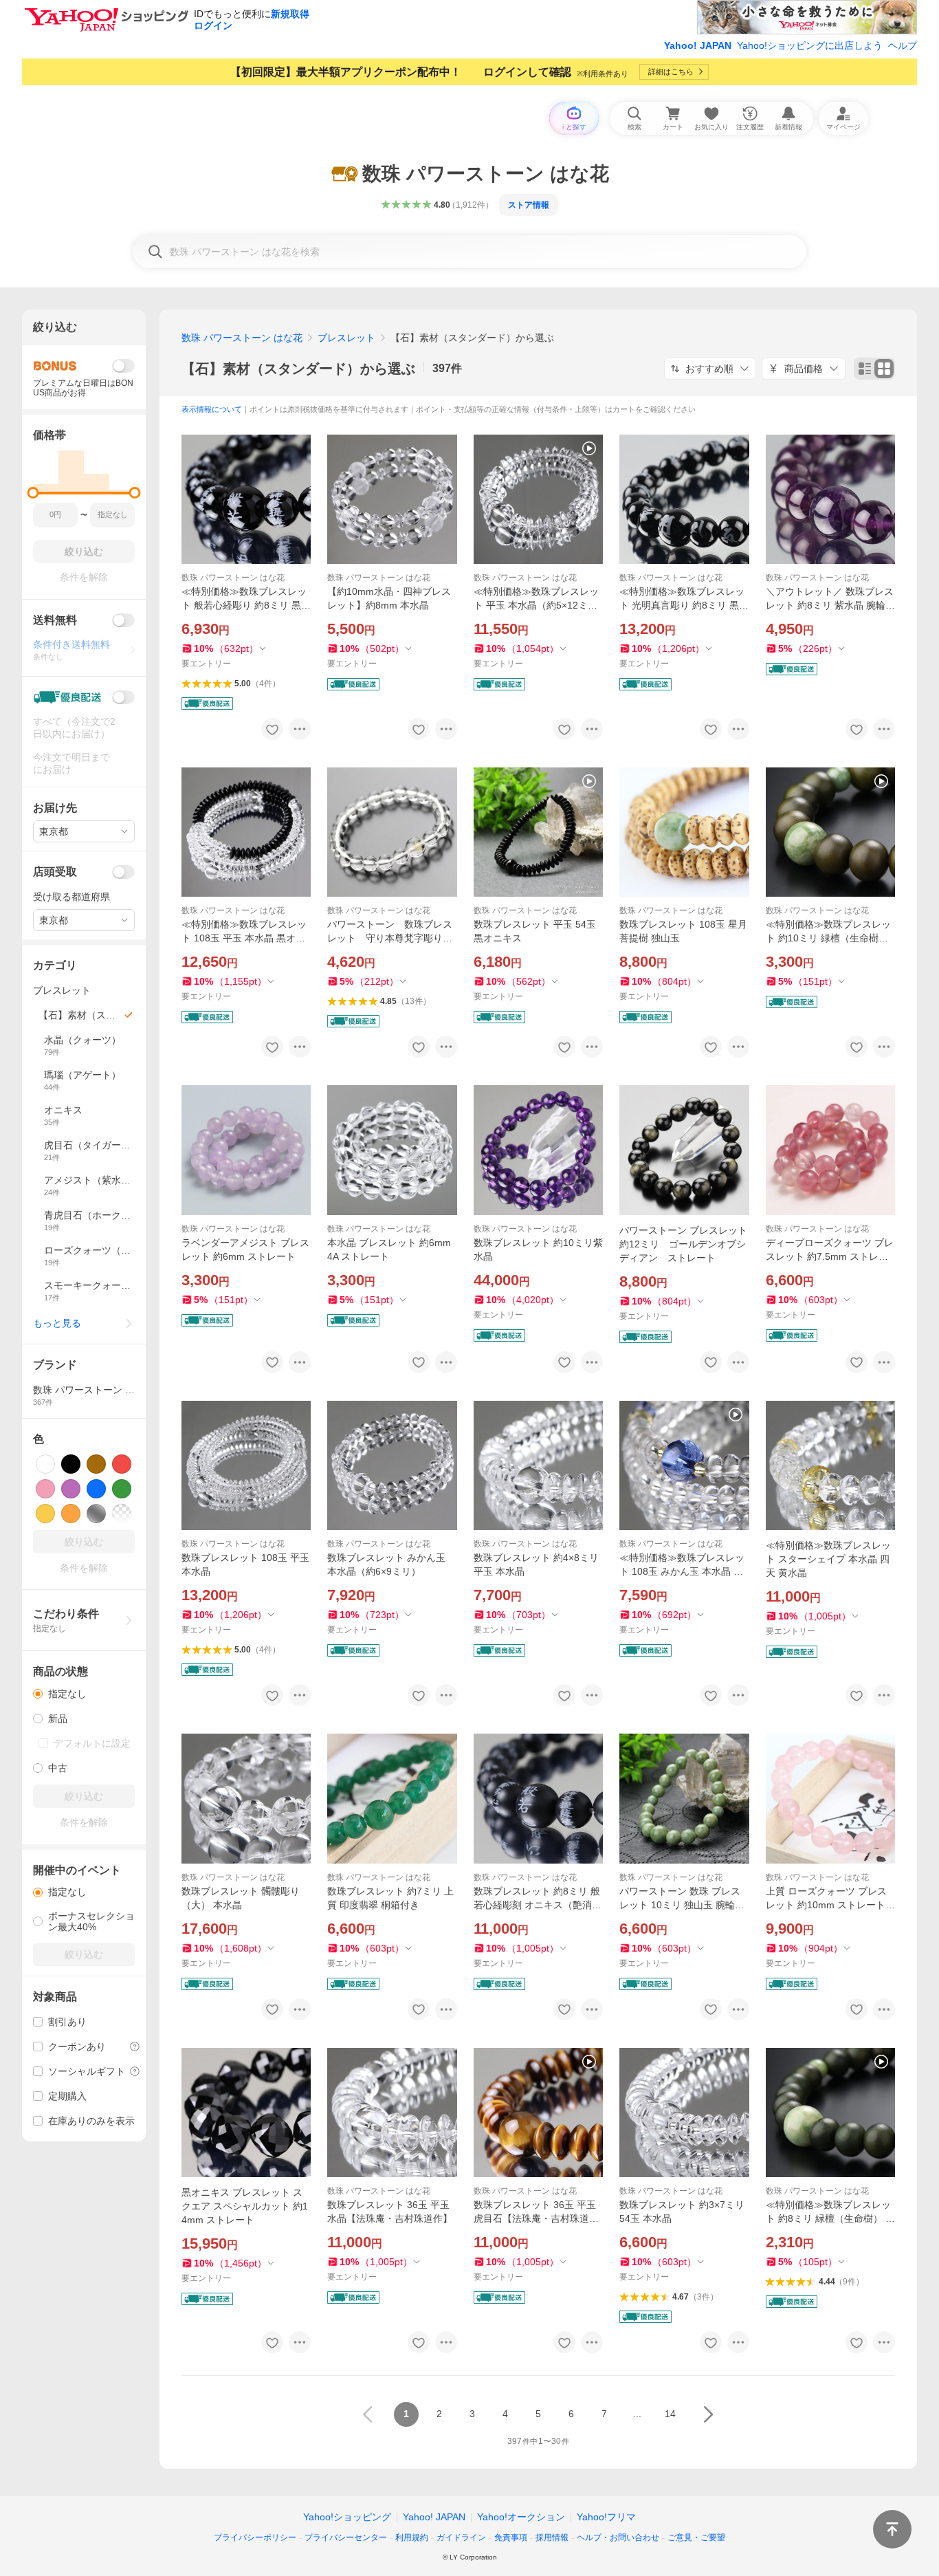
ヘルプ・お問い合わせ (618, 2537)
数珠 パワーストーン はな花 (242, 338)
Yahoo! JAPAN (698, 45)
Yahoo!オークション (521, 2517)
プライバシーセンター (346, 2537)
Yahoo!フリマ (606, 2517)
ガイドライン (461, 2537)
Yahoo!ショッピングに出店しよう (810, 45)
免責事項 (511, 2537)
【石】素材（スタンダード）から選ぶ (298, 369)
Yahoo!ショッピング (347, 2517)
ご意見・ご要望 (696, 2537)
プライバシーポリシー (255, 2537)
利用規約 (412, 2537)
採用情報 (552, 2537)
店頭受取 (55, 872)
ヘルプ (903, 45)
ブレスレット (346, 338)
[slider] (33, 493)
